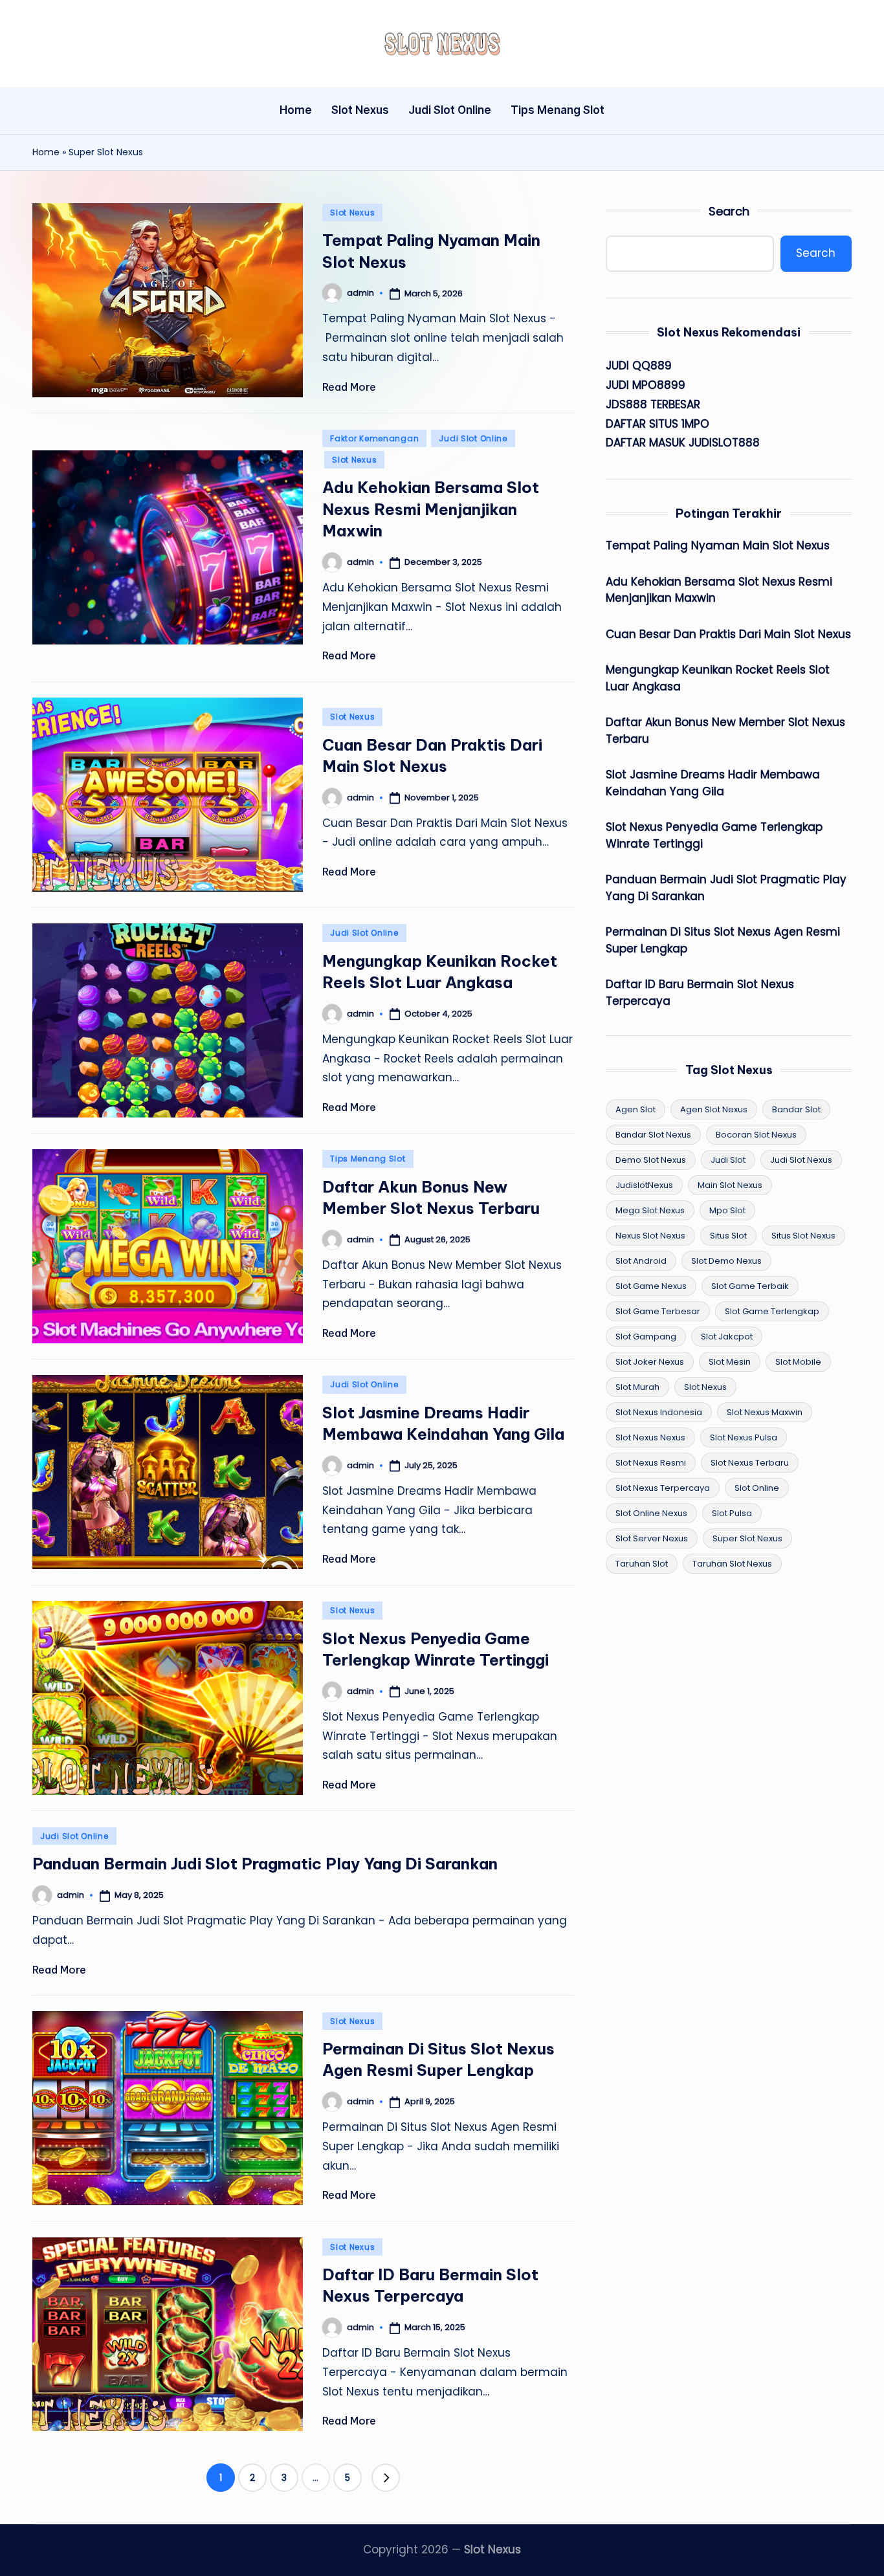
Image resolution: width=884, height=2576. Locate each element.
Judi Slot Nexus (801, 1160)
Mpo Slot (727, 1210)
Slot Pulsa (732, 1513)
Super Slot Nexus (747, 1538)
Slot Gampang (646, 1337)
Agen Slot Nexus (714, 1109)
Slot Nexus (352, 213)
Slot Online (757, 1488)
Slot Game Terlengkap (772, 1311)
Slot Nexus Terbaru (750, 1463)
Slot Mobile (798, 1362)
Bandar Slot (796, 1109)
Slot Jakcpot (727, 1337)
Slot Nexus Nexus (650, 1437)
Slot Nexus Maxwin (765, 1412)
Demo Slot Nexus (651, 1160)
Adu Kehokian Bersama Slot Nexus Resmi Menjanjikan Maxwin (431, 509)
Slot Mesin (730, 1362)
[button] (386, 2478)
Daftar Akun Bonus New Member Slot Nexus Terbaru (725, 731)
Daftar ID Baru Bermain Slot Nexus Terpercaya (700, 993)
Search (729, 211)
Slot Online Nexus (651, 1513)
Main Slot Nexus (730, 1185)
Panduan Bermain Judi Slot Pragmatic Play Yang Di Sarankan (265, 1864)
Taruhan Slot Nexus (732, 1564)
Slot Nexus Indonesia (659, 1412)
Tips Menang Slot (368, 1159)
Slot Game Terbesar (658, 1311)
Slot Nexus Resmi (651, 1463)
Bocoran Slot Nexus (756, 1135)
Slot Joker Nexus (650, 1362)
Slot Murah (637, 1387)
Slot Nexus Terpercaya (663, 1488)
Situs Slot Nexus (803, 1236)
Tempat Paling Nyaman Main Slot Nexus (718, 545)
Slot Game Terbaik (750, 1286)
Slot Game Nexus (651, 1286)
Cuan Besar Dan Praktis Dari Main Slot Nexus (728, 634)
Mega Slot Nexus (650, 1210)
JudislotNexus (644, 1185)
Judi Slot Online (473, 438)
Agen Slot (635, 1109)
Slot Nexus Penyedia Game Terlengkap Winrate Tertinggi (714, 835)
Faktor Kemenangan (374, 438)
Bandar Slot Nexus (653, 1135)
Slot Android (641, 1261)
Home (46, 152)
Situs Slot (728, 1236)
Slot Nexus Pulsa (744, 1437)
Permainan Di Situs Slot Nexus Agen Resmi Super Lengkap (723, 940)
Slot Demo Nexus (726, 1261)
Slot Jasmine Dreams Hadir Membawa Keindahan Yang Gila (713, 783)
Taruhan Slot (642, 1564)
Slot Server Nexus (652, 1538)
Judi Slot (728, 1160)
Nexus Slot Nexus (650, 1236)
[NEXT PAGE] (386, 2478)
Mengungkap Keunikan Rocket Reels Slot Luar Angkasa (718, 678)
